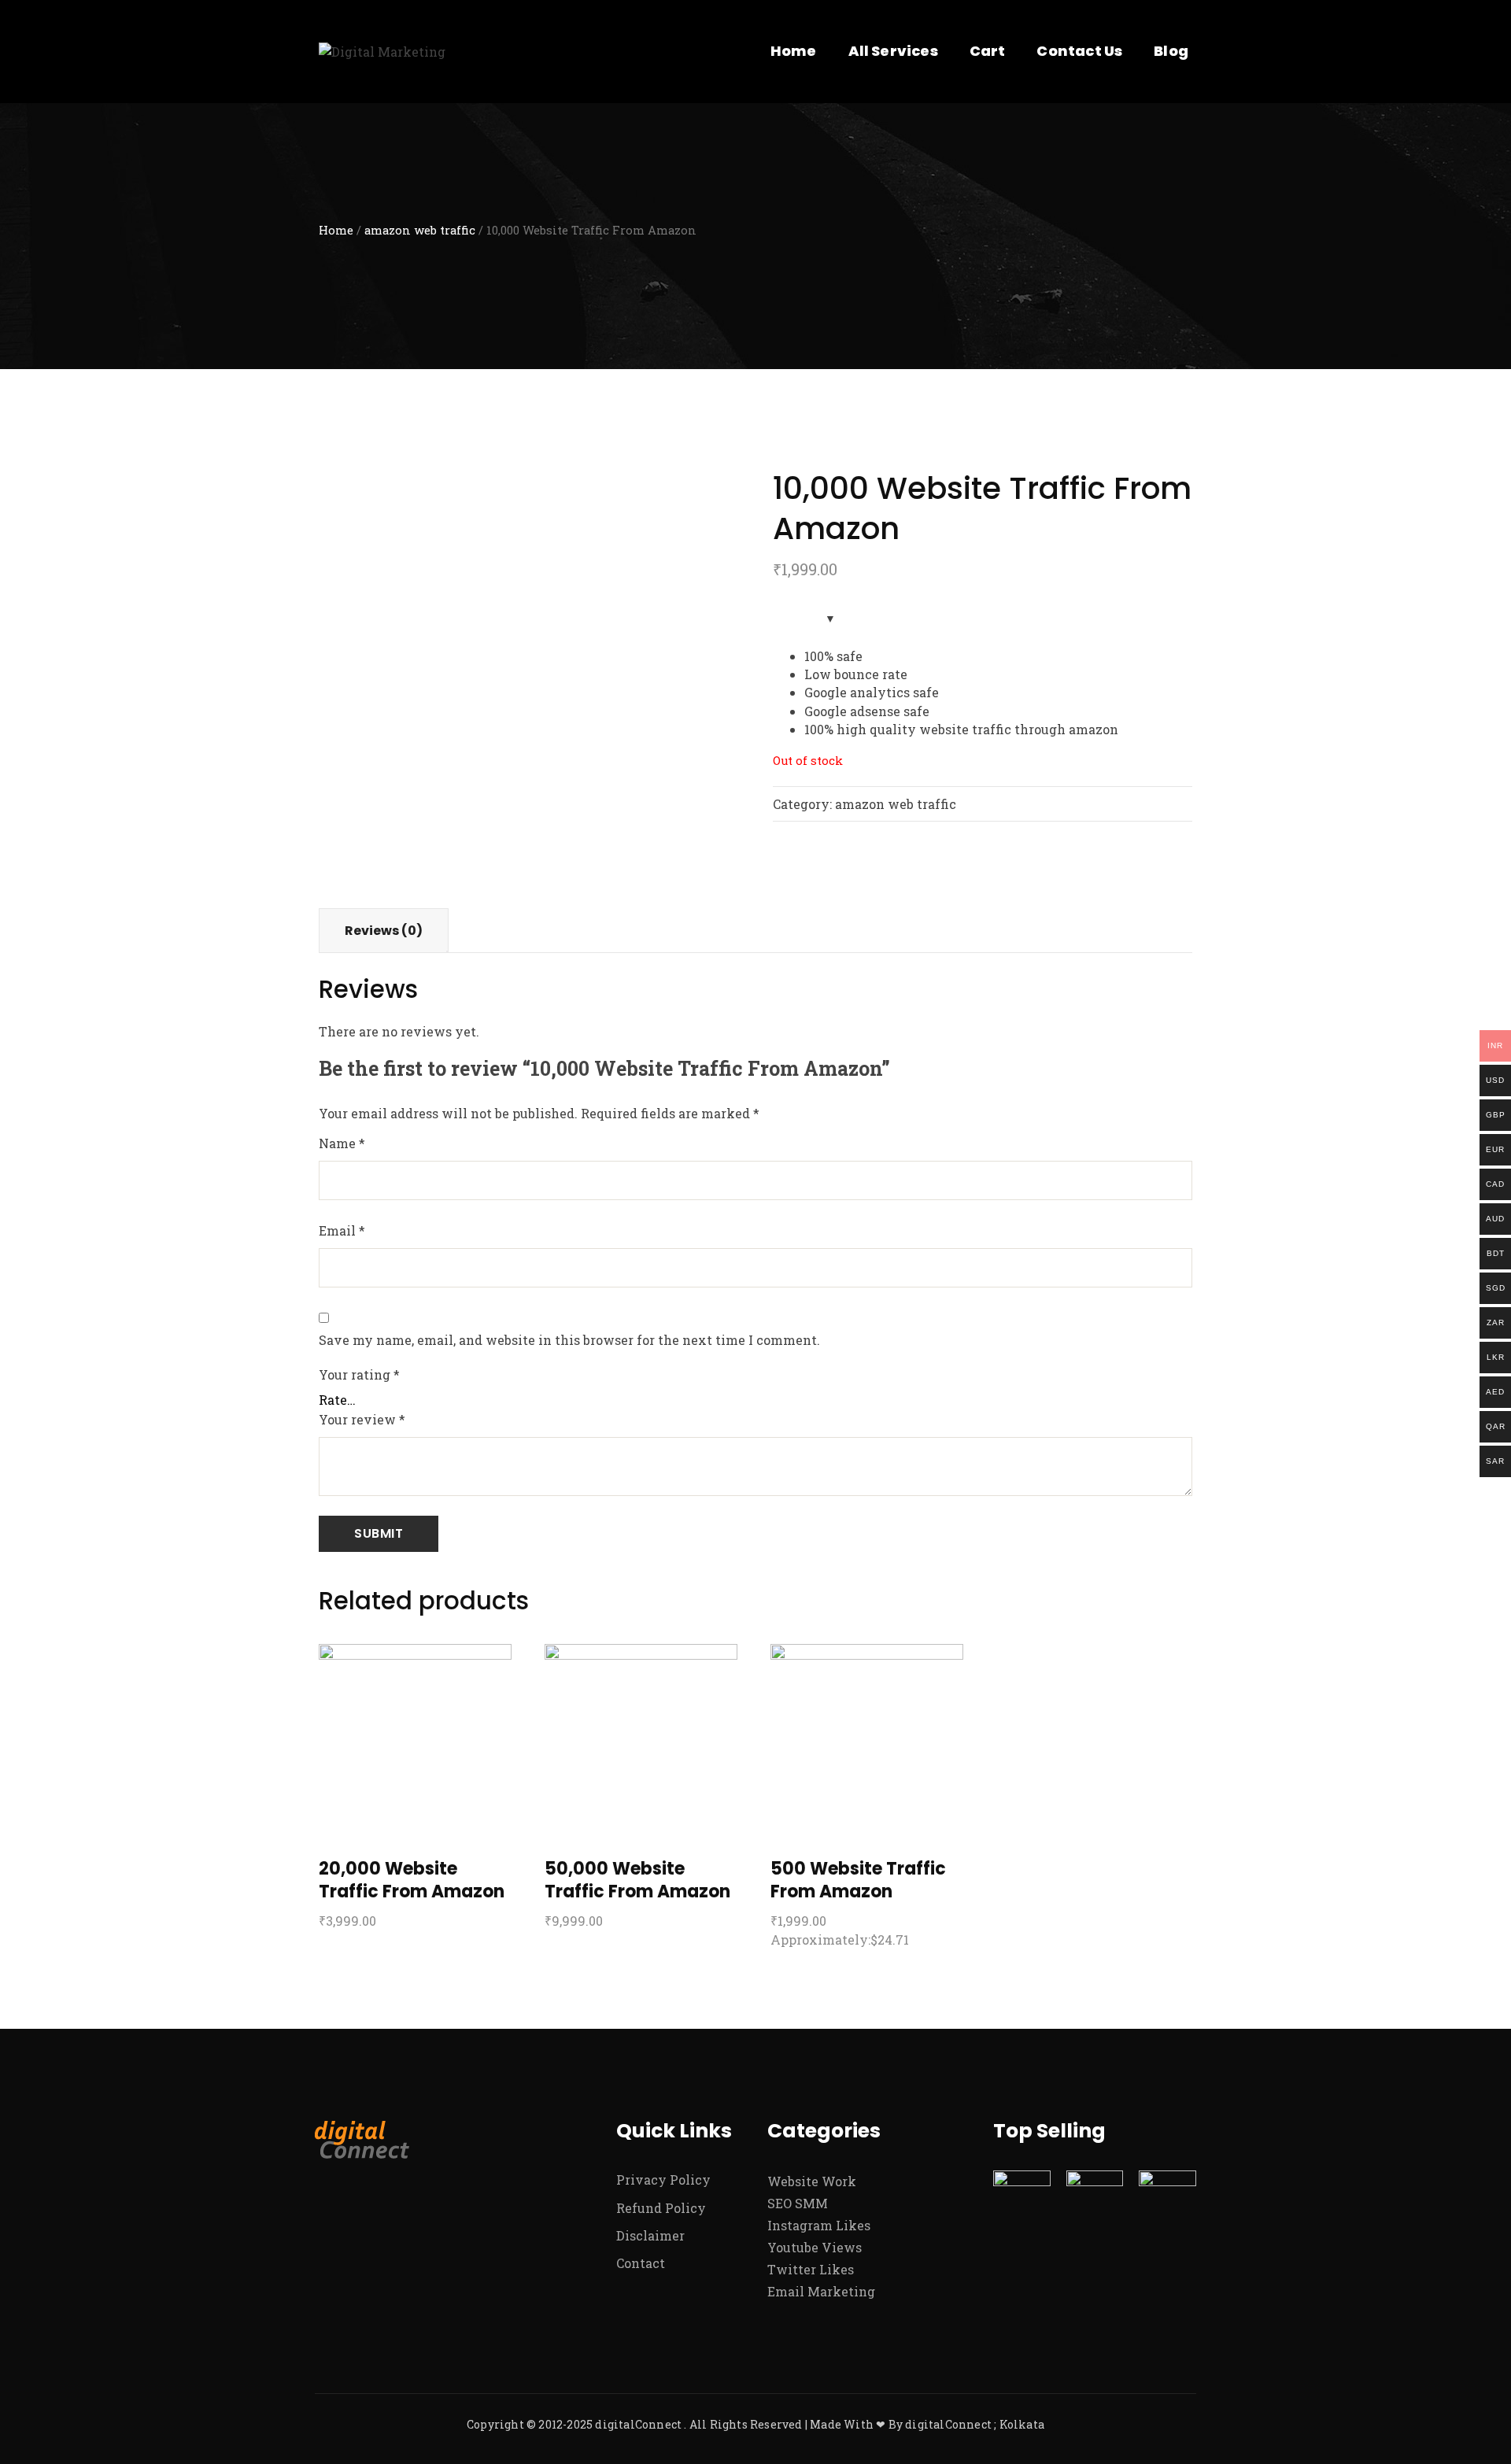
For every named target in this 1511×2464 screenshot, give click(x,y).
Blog (1171, 51)
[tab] (384, 931)
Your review (362, 1419)
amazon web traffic (420, 230)
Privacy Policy (663, 2180)
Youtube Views (815, 2247)
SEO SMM (798, 2203)
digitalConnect (638, 2424)
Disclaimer (650, 2235)
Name (342, 1143)
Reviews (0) (384, 931)
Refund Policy (661, 2208)
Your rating (359, 1374)
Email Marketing (821, 2291)
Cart (988, 51)
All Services (893, 51)
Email (342, 1230)
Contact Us (1079, 51)
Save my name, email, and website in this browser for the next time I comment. (569, 1340)
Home (794, 51)
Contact (641, 2263)
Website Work (812, 2181)
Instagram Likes (819, 2225)
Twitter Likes (811, 2269)
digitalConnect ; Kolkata (975, 2424)
